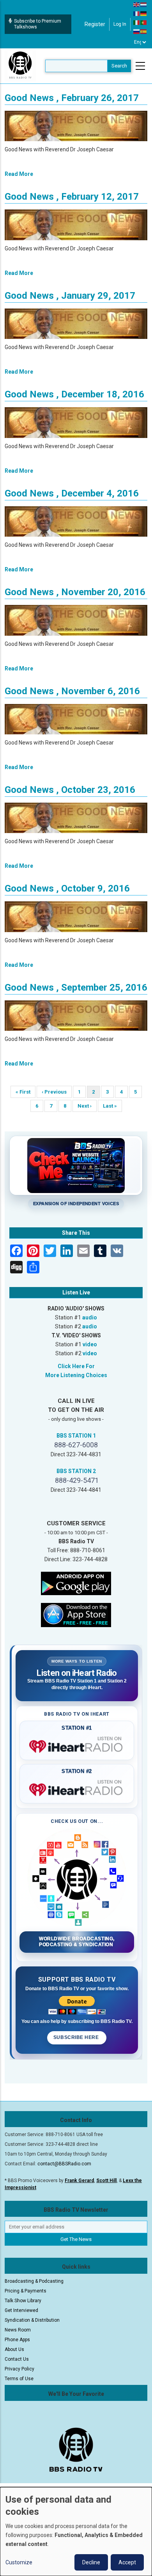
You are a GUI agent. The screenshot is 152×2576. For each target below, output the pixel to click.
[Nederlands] (144, 4)
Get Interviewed (21, 2310)
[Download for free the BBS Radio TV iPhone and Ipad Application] (76, 1615)
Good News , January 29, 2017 (70, 296)
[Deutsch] (144, 13)
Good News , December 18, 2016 (74, 394)
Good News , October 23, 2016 (70, 790)
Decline (91, 2562)
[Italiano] (137, 22)
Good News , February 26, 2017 (72, 98)
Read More (19, 174)
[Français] (137, 13)
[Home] (20, 66)
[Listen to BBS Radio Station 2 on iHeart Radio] (77, 1788)
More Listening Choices (76, 1375)
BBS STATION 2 (76, 1471)
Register (95, 24)
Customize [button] (19, 2562)
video (90, 1344)
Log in (120, 24)
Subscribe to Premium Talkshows (38, 24)
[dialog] (76, 2532)
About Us (14, 2349)
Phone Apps (17, 2340)
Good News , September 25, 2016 (76, 987)
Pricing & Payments (26, 2291)
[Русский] (137, 31)
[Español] (144, 31)
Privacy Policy (19, 2369)
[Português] (144, 22)
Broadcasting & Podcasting (34, 2281)
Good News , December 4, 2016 (72, 493)
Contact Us (17, 2359)
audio (90, 1317)
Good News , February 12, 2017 (72, 197)
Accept (127, 2562)
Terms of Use (19, 2379)
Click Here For (76, 1366)
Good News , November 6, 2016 (72, 691)
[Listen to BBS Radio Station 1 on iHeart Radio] (77, 1745)
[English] (137, 4)
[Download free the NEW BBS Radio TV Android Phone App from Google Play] (76, 1583)
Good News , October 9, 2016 (67, 888)
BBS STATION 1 (76, 1436)
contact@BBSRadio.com (64, 2164)
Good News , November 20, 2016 (75, 592)
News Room (18, 2330)
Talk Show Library (23, 2301)
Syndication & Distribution (32, 2320)
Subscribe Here (77, 2037)
